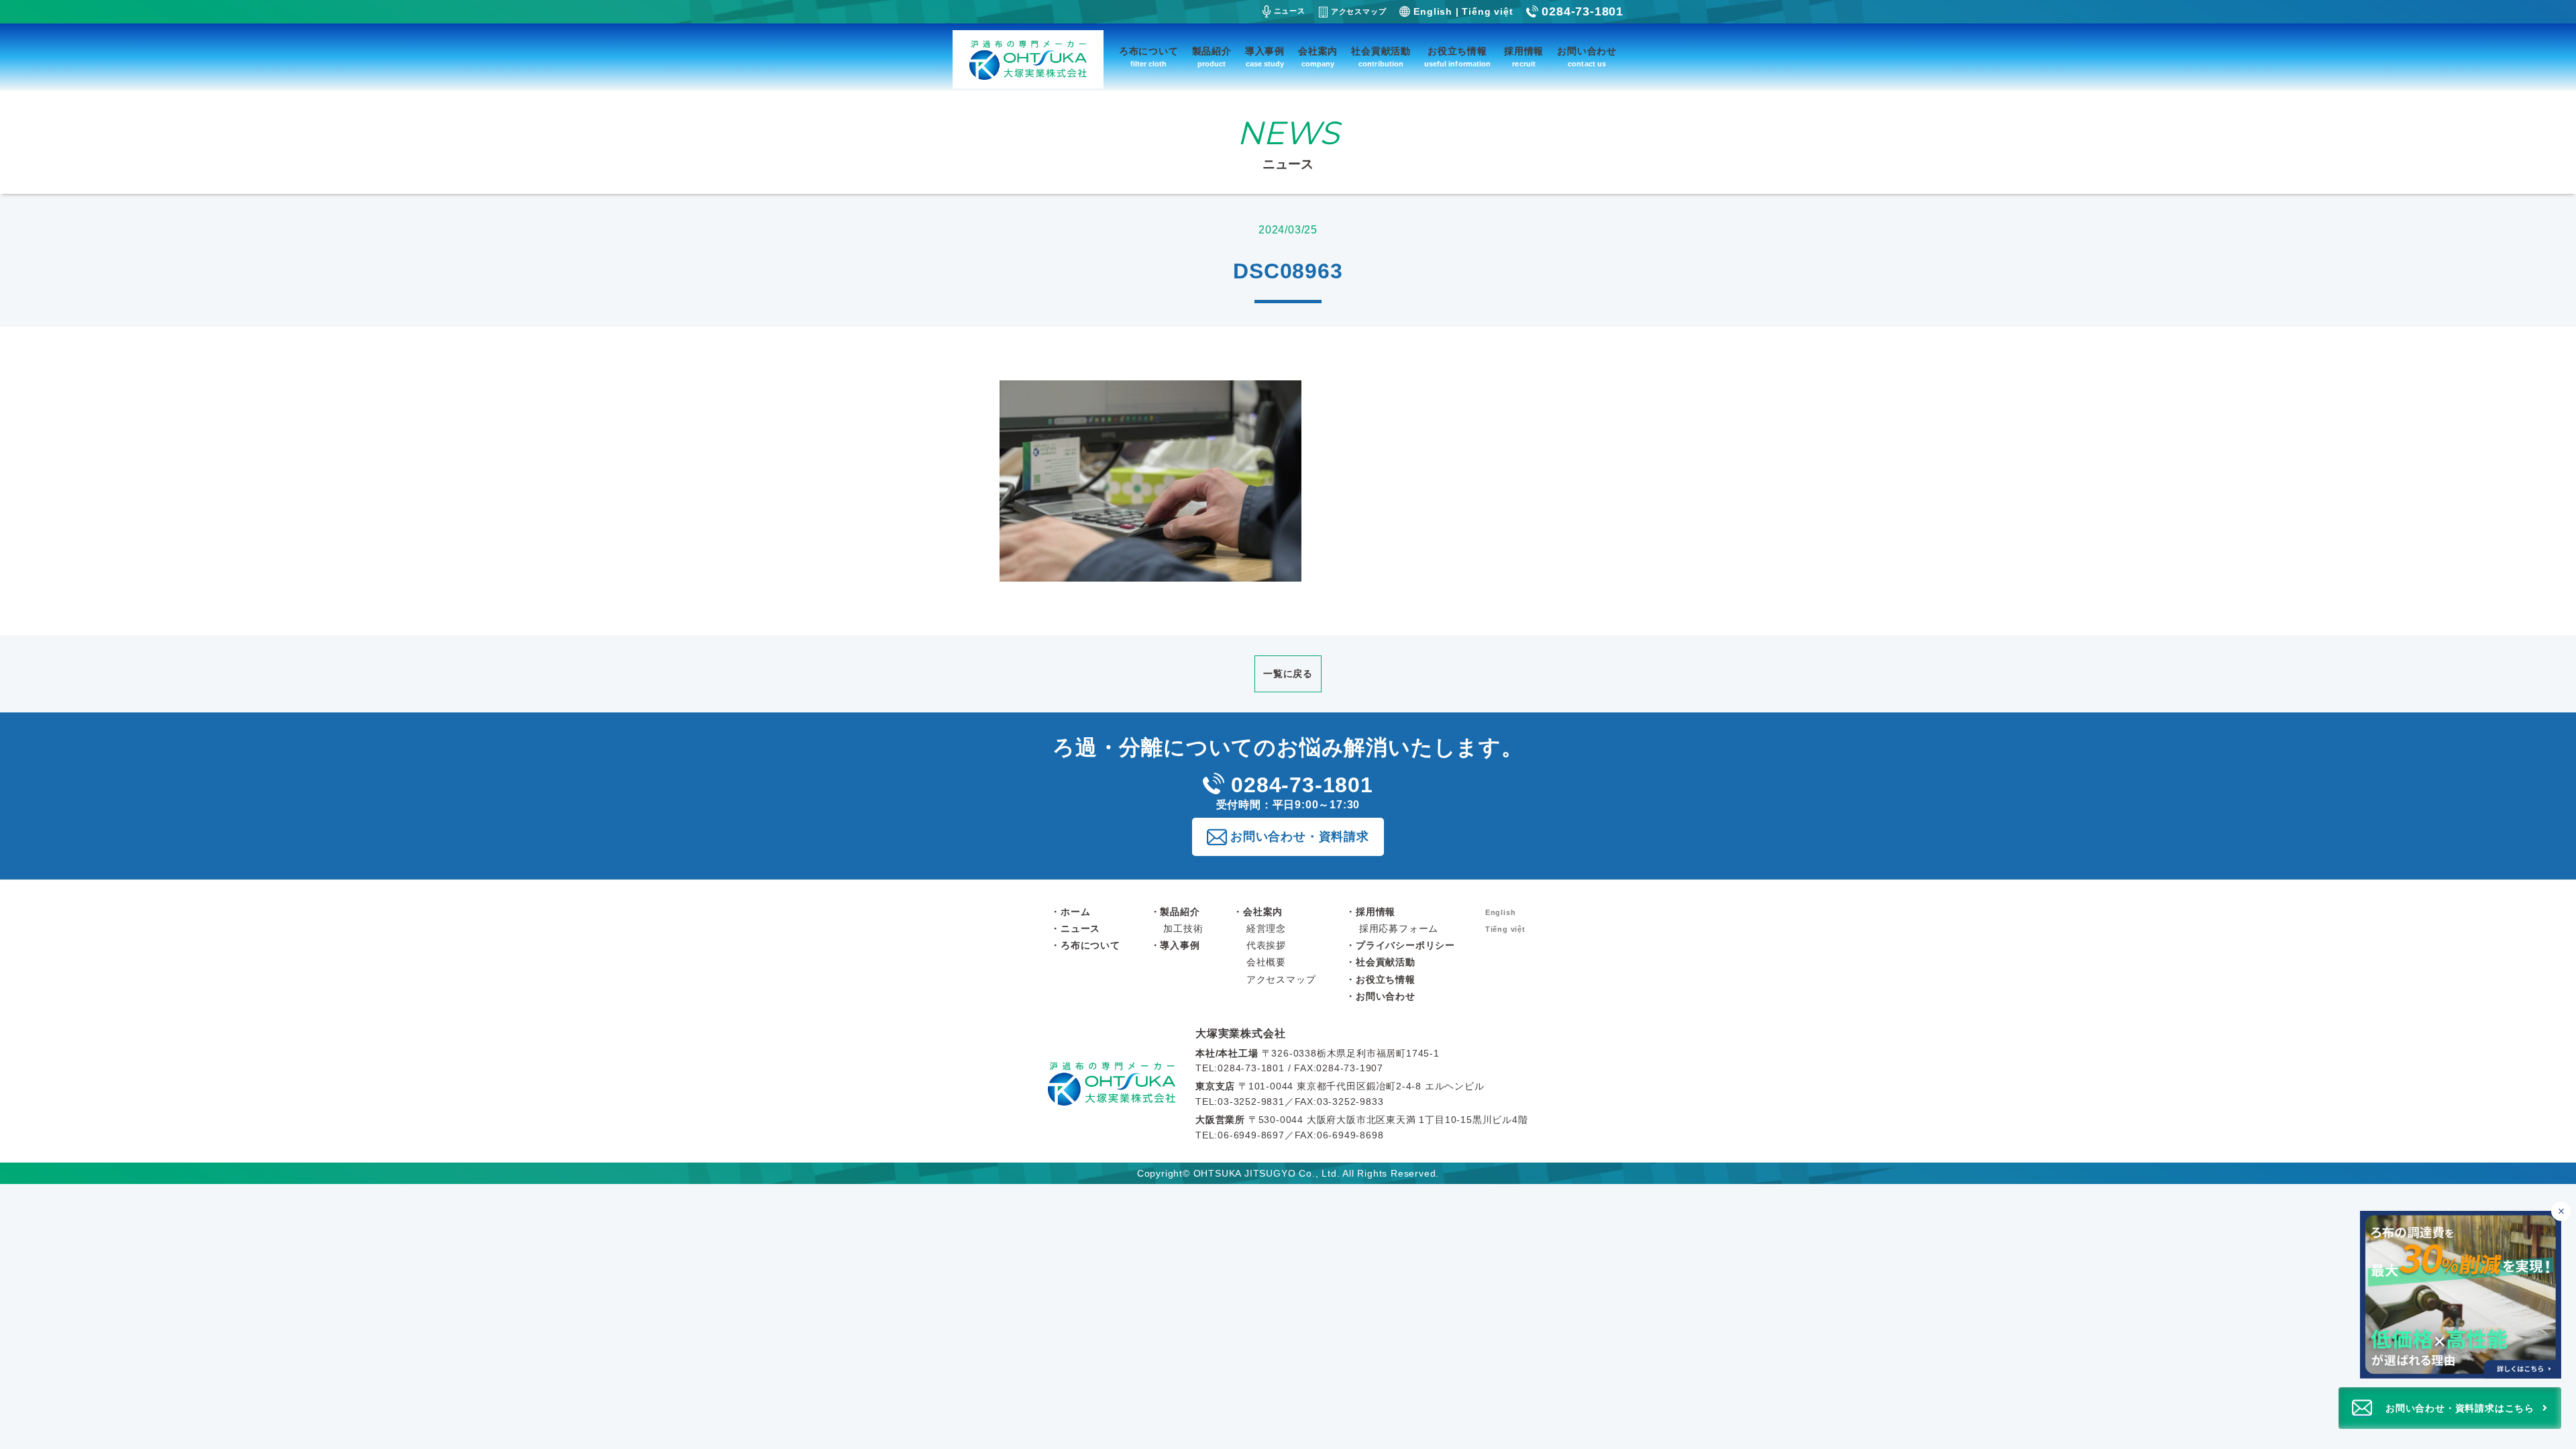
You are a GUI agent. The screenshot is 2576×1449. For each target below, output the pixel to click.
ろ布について (1149, 57)
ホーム (1075, 912)
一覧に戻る (1288, 674)
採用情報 (1524, 57)
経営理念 (1266, 928)
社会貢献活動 (1381, 57)
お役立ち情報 (1457, 57)
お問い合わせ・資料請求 (1300, 837)
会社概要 (1266, 962)
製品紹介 (1212, 57)
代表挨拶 (1266, 945)
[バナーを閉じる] (2561, 1211)
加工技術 (1183, 928)
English (1433, 11)
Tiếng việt (1487, 11)
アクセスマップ (1359, 11)
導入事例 (1265, 57)
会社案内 (1318, 57)
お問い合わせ (1587, 57)
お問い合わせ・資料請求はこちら (2460, 1408)
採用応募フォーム (1399, 928)
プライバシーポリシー (1405, 945)
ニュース (1290, 11)
